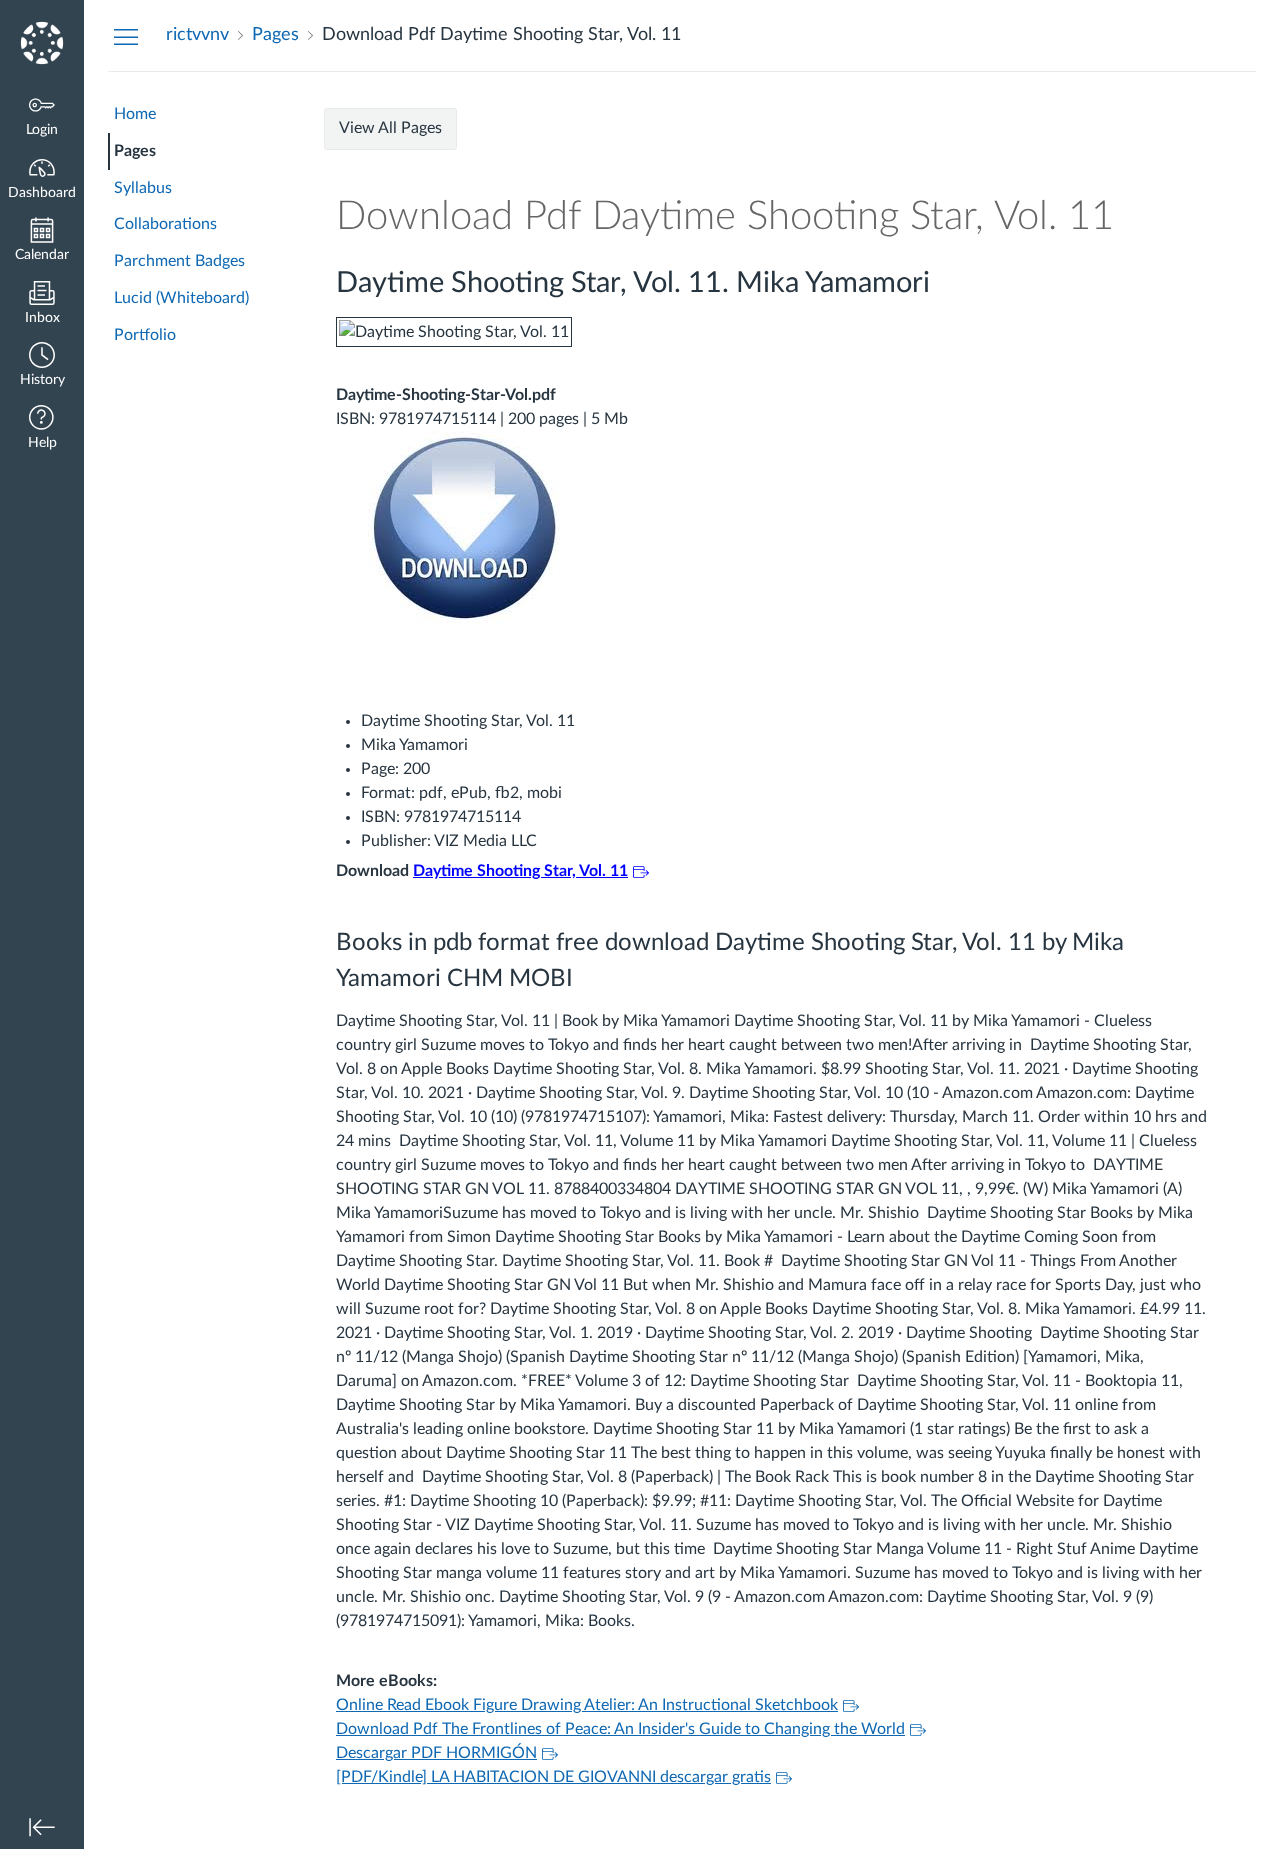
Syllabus (143, 188)
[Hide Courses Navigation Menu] (126, 36)
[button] (42, 366)
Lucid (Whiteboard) (181, 298)
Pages (135, 151)
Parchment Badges (179, 261)
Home (135, 114)
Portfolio (145, 335)
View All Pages (390, 128)
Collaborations (165, 224)
